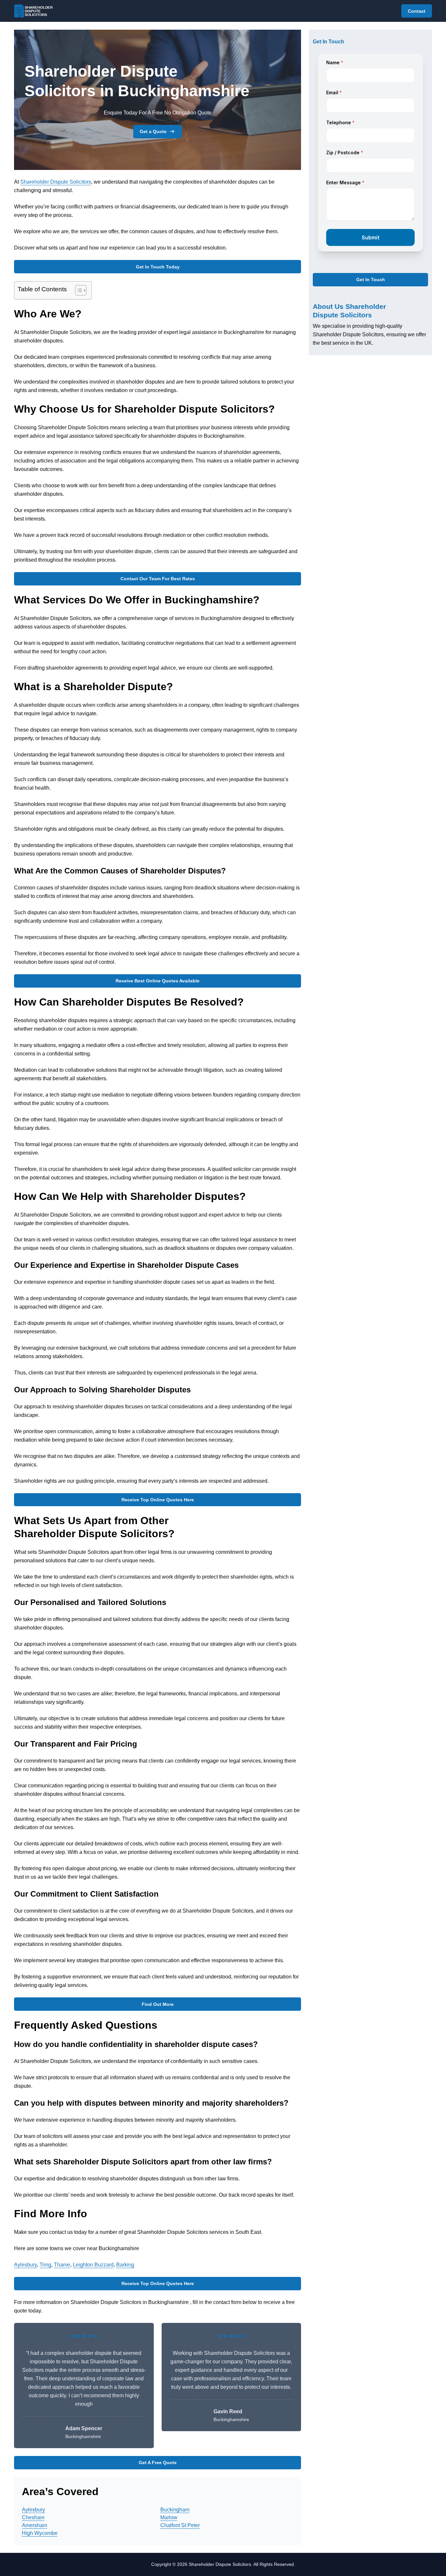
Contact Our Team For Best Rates (158, 579)
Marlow (169, 2517)
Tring (45, 2265)
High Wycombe (40, 2533)
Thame (62, 2265)
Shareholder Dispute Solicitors (56, 182)
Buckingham (175, 2510)
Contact (417, 11)
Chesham (33, 2517)
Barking (125, 2265)
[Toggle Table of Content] (78, 290)
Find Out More (158, 2004)
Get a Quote (153, 131)
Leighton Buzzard (93, 2265)
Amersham (34, 2525)
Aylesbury (25, 2265)
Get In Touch (371, 280)
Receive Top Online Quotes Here (158, 1500)
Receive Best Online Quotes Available (158, 981)
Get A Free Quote (158, 2462)
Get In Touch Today (158, 267)
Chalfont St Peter (180, 2525)
